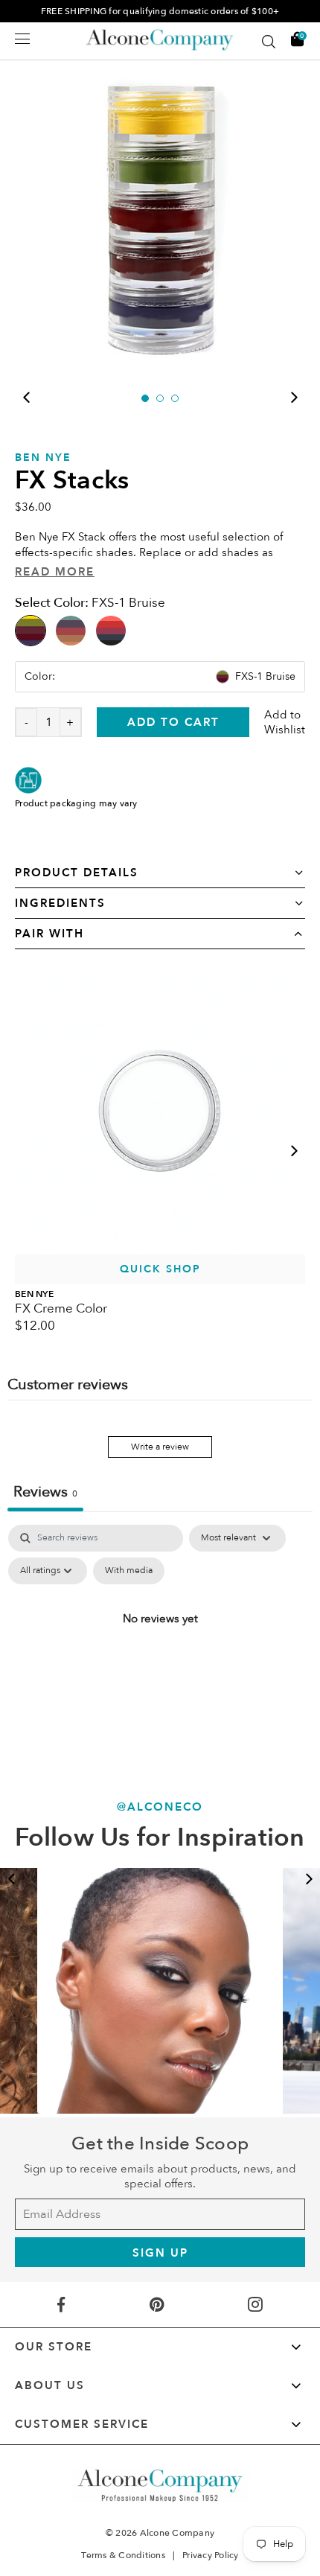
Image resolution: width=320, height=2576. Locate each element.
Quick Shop (160, 1269)
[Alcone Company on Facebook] (61, 2305)
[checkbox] (129, 1571)
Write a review (160, 1447)
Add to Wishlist (285, 722)
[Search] (269, 42)
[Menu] (22, 39)
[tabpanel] (160, 215)
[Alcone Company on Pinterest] (156, 2305)
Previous (26, 398)
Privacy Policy (211, 2555)
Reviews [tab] (45, 1492)
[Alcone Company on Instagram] (256, 2305)
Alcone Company (177, 2533)
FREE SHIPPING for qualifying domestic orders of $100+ (160, 11)
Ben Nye (43, 458)
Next (294, 398)
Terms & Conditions (123, 2555)
